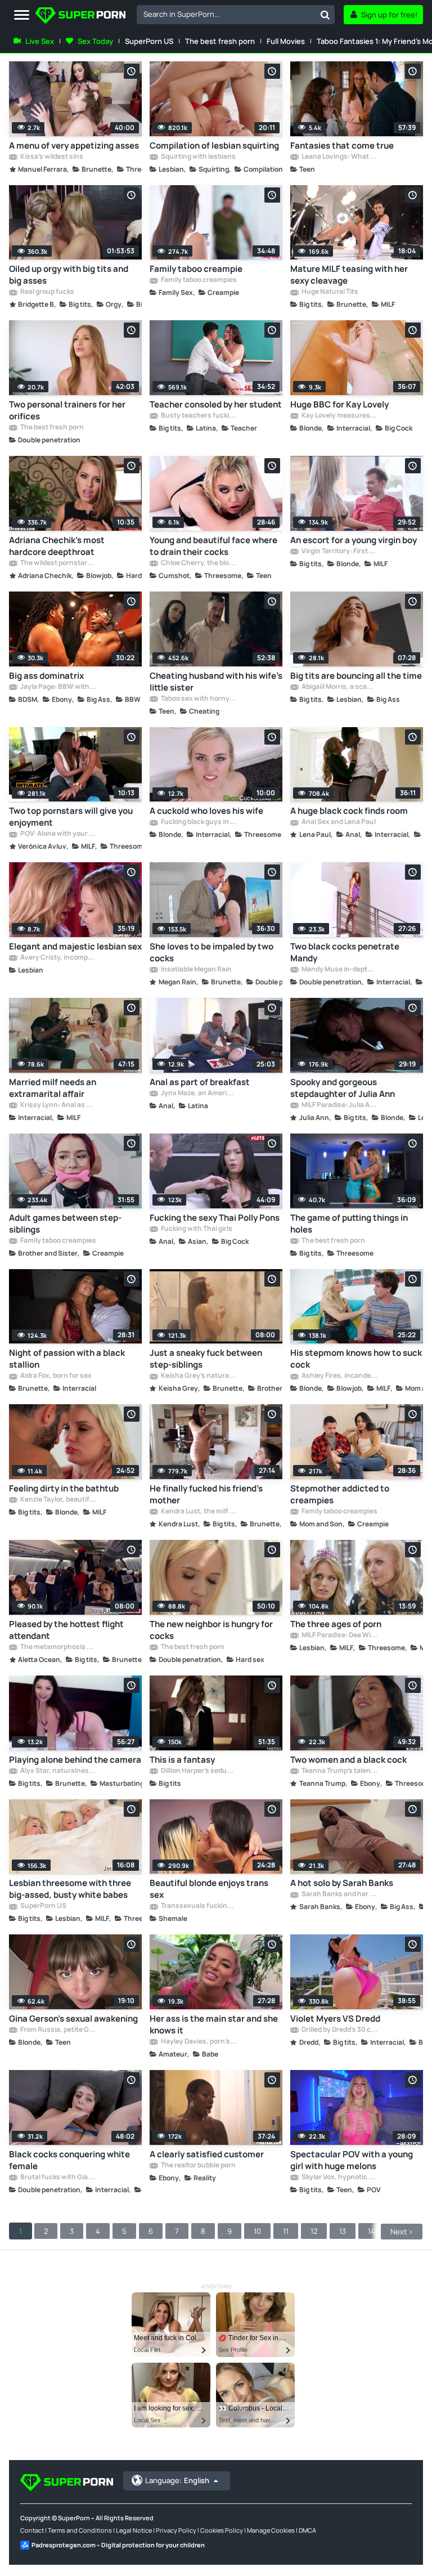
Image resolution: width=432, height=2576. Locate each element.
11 (286, 2231)
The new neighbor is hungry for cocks (211, 1630)
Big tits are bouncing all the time (356, 676)
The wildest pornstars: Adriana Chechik (58, 563)
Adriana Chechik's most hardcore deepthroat (57, 546)
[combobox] (236, 15)
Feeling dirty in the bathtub (64, 1488)
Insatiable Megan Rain (196, 970)
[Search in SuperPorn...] (325, 15)
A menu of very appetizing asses (74, 145)
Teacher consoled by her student (216, 404)
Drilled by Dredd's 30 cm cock (339, 2030)
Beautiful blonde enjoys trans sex (209, 1889)
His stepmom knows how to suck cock (356, 1359)
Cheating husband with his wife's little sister (216, 682)
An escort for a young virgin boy (354, 540)
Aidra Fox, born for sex (55, 1376)
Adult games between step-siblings (65, 1224)
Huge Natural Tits (329, 292)
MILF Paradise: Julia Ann (339, 1105)
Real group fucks (47, 292)
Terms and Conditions (80, 2530)
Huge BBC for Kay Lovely (339, 404)
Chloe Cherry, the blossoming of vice (199, 563)
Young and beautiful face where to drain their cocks (213, 546)
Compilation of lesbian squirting (214, 145)
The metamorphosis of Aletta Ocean (58, 1647)
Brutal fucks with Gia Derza (58, 2178)
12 (314, 2231)
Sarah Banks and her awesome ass (339, 1894)
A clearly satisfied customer (207, 2154)
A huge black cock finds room (349, 811)
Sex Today (95, 41)
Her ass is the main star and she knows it (214, 2024)
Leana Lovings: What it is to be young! (339, 157)
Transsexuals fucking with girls (199, 1906)
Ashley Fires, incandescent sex (339, 1376)
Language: (177, 2480)
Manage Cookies (271, 2530)
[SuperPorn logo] (80, 17)
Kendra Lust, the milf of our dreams (199, 1512)
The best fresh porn (220, 41)
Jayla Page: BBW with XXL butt (58, 687)
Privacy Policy (176, 2530)
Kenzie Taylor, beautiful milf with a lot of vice (58, 1500)
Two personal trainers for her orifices (67, 410)
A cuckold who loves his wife (206, 811)
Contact (32, 2530)
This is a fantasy (182, 1760)
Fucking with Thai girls (196, 1229)
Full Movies (286, 41)
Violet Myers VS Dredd (335, 2019)
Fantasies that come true (342, 145)
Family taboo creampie (196, 269)
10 (257, 2231)
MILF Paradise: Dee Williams (339, 1636)
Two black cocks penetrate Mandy (345, 952)
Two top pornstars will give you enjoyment (71, 817)
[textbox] (226, 14)
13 (343, 2231)
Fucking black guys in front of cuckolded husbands (199, 822)
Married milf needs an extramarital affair (53, 1088)
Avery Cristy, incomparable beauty (58, 958)
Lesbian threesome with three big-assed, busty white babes (70, 1889)
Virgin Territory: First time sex (339, 552)
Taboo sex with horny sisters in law (199, 699)
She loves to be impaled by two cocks (211, 952)
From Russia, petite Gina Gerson (58, 2030)
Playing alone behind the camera (75, 1760)
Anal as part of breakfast (200, 1082)
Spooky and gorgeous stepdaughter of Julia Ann (343, 1088)
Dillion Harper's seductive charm (199, 1771)
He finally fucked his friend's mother (206, 1494)
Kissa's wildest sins (51, 157)
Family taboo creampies (198, 280)
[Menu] (22, 15)
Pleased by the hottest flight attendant (66, 1630)
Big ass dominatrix (46, 676)
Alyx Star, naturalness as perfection (58, 1771)
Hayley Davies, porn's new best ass (199, 2042)
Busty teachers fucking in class (199, 416)
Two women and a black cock (348, 1760)
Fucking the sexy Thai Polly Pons (215, 1218)
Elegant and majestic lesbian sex (75, 946)
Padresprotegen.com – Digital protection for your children (118, 2545)
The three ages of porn (336, 1624)
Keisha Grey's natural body (199, 1376)
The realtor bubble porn (198, 2166)
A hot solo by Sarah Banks (342, 1883)
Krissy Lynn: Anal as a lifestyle (58, 1105)
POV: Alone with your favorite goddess (58, 834)
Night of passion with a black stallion (67, 1359)
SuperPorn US (149, 41)
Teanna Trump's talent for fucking (339, 1771)
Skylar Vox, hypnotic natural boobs (339, 2178)
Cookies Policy (222, 2530)
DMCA (307, 2530)
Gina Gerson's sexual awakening (73, 2019)
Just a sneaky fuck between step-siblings (206, 1359)
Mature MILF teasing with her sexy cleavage (349, 275)
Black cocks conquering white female (69, 2160)
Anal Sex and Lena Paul (338, 822)
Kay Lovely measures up (339, 416)
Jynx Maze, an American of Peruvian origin (199, 1094)
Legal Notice (134, 2530)
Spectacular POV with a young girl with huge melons (352, 2160)
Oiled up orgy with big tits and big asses (69, 275)
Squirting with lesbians (198, 157)
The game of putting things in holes (349, 1224)
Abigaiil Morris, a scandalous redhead (339, 687)
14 (372, 2231)
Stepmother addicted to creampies (340, 1494)
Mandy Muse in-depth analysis (339, 970)
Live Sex (40, 41)
